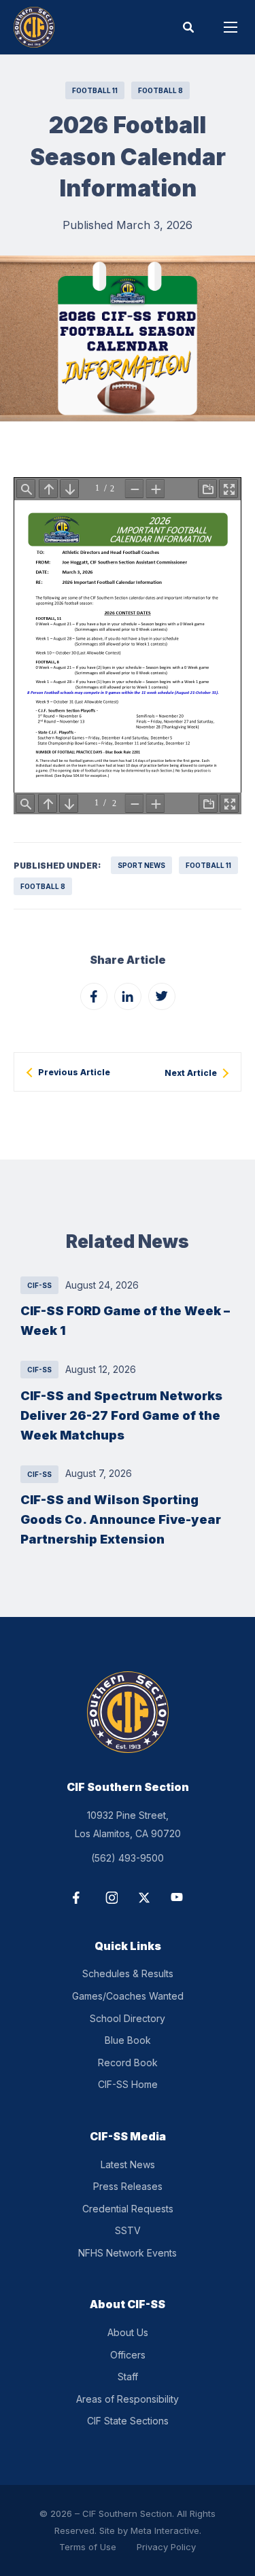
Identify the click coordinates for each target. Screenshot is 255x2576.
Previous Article (74, 1073)
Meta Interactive (165, 2530)
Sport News (141, 865)
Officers (128, 2355)
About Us (128, 2332)
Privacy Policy (166, 2547)
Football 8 (160, 90)
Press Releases (128, 2186)
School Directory (128, 2018)
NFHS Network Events (128, 2253)
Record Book (128, 2062)
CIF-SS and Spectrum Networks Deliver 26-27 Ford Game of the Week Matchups (121, 1415)
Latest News (128, 2164)
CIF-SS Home (128, 2084)
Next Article (191, 1073)
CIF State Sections (128, 2421)
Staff (128, 2377)
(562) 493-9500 (128, 1858)
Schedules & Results (128, 1973)
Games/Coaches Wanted (128, 1996)
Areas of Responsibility (128, 2399)
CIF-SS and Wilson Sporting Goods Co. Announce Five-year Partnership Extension (121, 1519)
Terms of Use (88, 2547)
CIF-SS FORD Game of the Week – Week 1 (125, 1320)
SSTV (128, 2230)
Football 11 (95, 90)
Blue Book (128, 2040)
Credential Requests (128, 2209)
